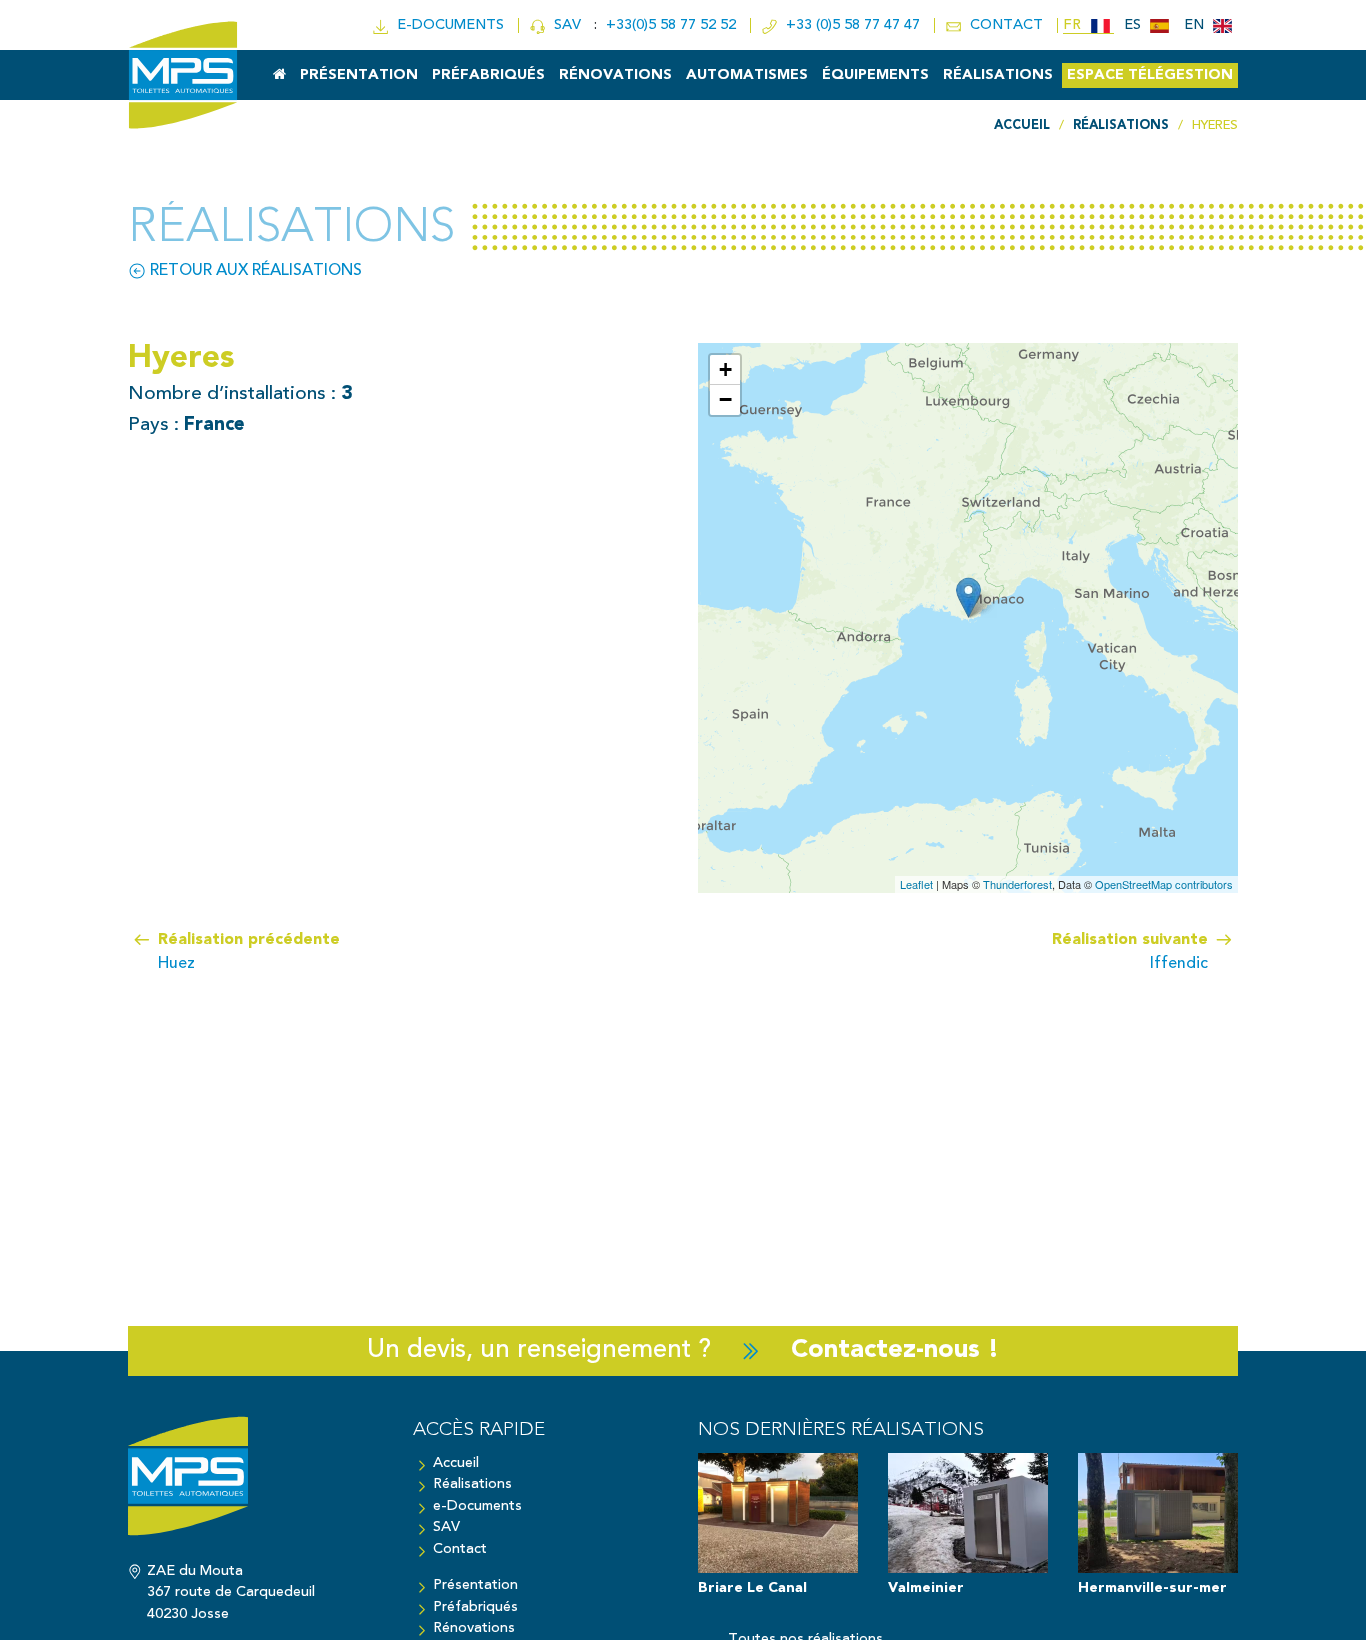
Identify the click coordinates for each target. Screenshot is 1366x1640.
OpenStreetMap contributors (1164, 884)
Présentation (359, 75)
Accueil (456, 1463)
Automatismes (747, 75)
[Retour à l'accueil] (255, 1486)
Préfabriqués (488, 75)
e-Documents (477, 1506)
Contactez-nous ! (895, 1350)
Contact (460, 1549)
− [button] (725, 399)
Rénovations (615, 75)
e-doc (446, 25)
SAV (565, 25)
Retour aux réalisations (254, 271)
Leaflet (916, 884)
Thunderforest (1017, 884)
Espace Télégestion (1150, 75)
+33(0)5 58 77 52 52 (673, 25)
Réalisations (998, 75)
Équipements (875, 75)
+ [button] (725, 369)
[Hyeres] (968, 597)
